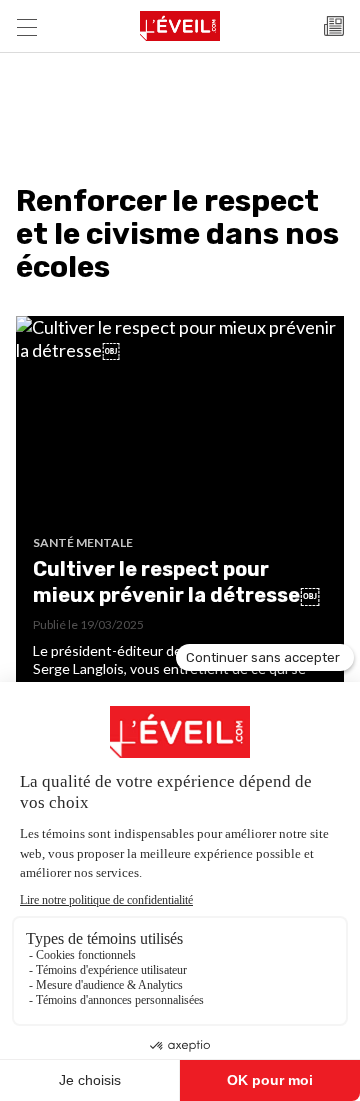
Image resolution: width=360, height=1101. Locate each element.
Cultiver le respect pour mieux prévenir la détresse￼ (176, 582)
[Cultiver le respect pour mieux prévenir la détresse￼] (180, 425)
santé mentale (83, 542)
